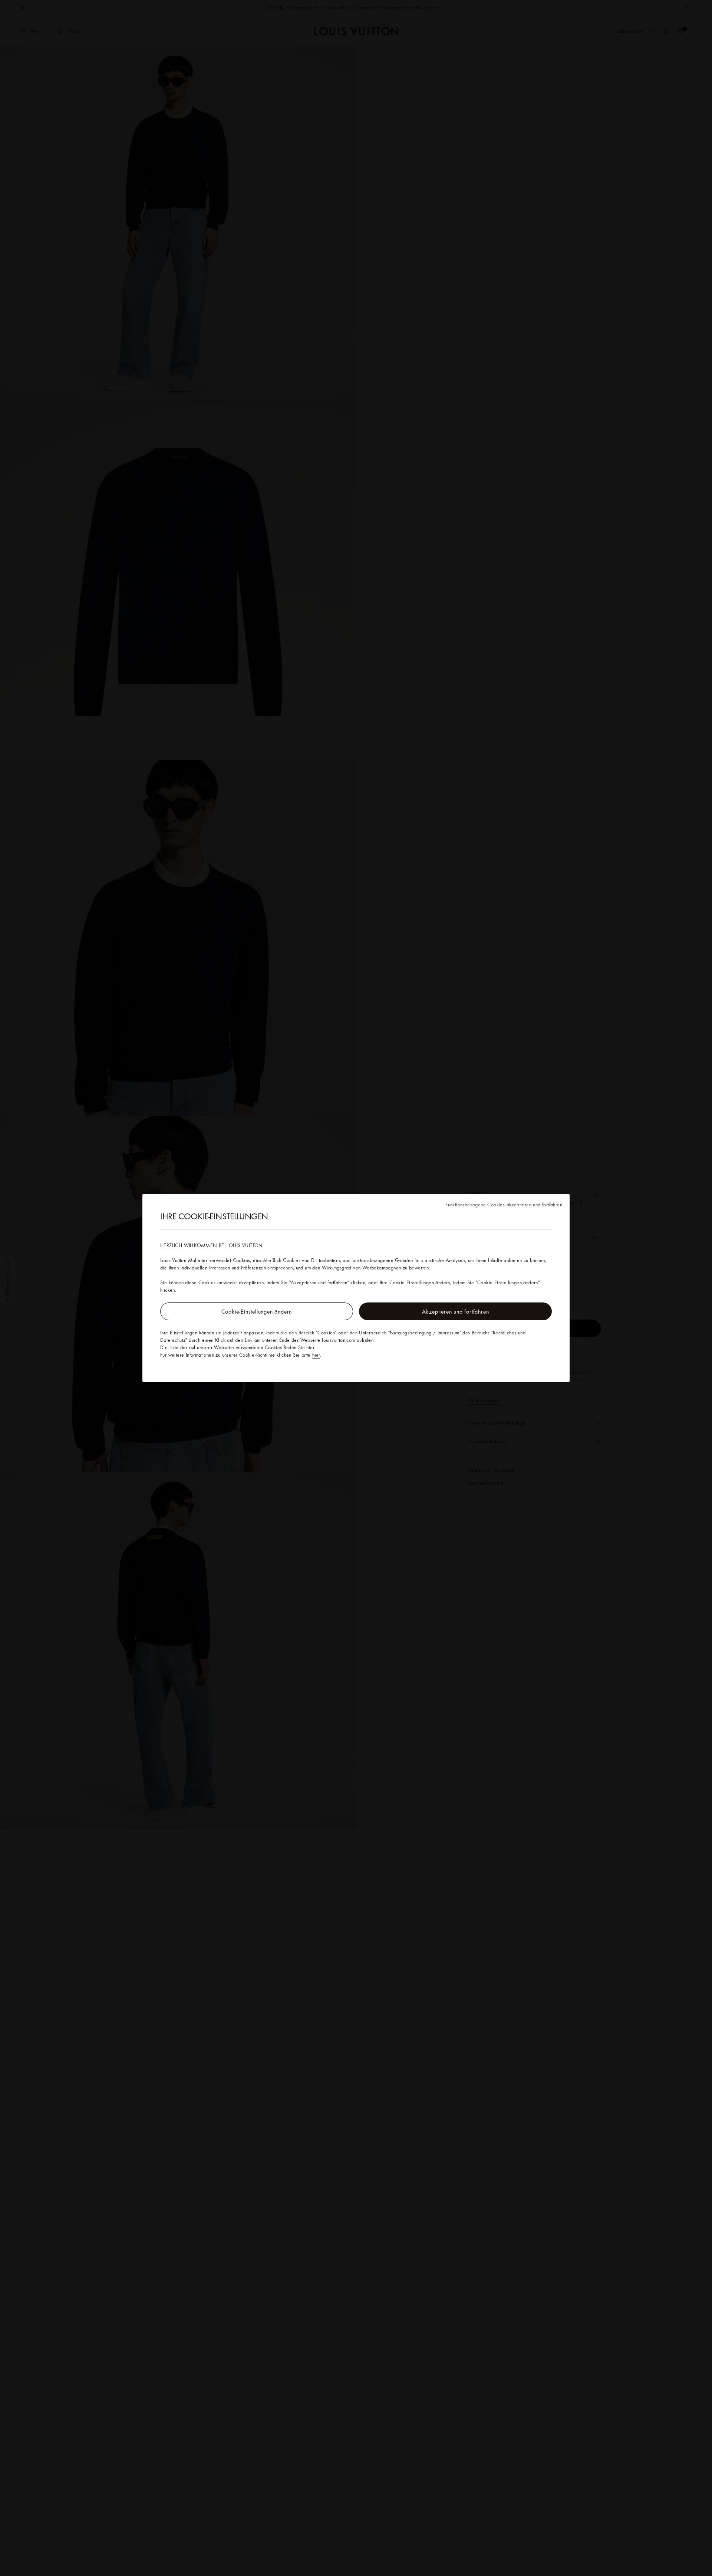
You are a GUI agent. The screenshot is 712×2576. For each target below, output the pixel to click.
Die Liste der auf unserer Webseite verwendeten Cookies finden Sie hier (237, 1347)
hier (316, 1355)
